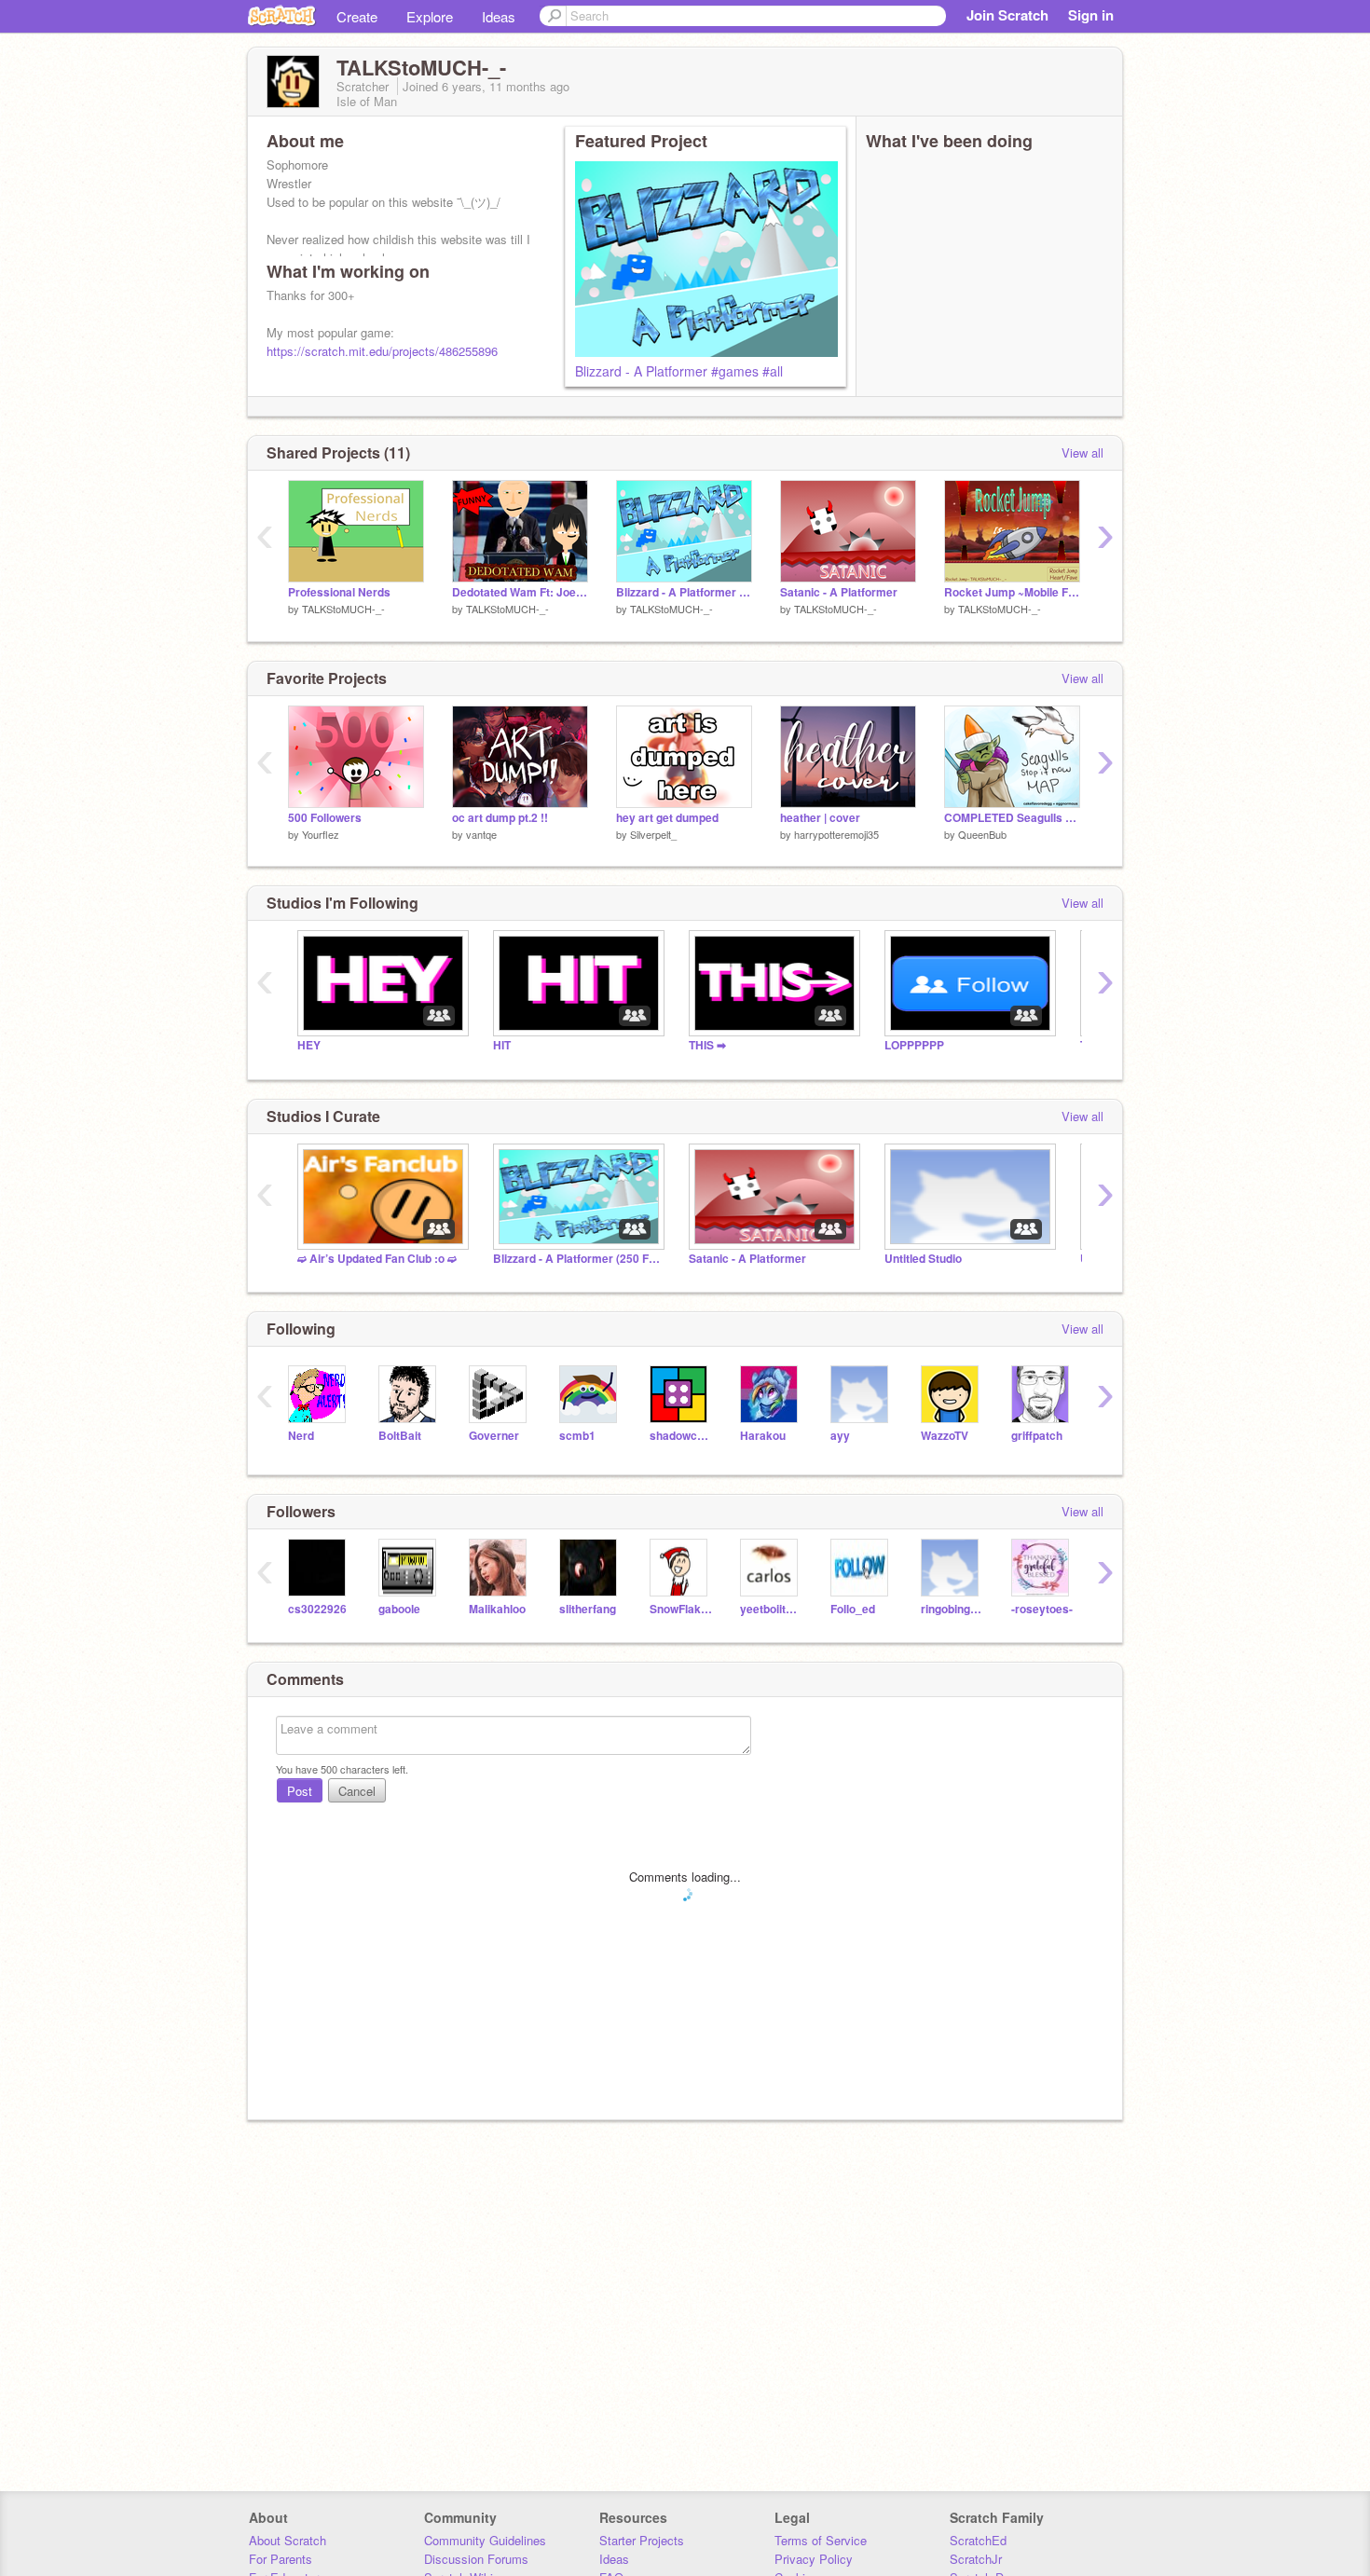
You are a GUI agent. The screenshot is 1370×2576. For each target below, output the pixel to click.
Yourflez (321, 834)
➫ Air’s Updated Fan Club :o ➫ (377, 1259)
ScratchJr (976, 2559)
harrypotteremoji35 (836, 834)
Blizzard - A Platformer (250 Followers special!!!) (577, 1259)
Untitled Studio (923, 1259)
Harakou (763, 1436)
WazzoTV (945, 1436)
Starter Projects (642, 2540)
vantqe (481, 834)
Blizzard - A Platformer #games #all (679, 371)
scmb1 (577, 1436)
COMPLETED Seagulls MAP (1012, 818)
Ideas (499, 16)
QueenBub (982, 834)
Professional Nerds (339, 592)
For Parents (281, 2559)
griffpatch (1037, 1436)
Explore (430, 16)
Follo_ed (853, 1609)
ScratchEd (978, 2540)
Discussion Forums (476, 2559)
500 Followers (325, 818)
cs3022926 (317, 1609)
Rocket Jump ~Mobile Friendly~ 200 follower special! (1012, 592)
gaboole (399, 1609)
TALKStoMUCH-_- (343, 609)
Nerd (301, 1436)
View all (1082, 452)
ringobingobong (952, 1609)
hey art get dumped (667, 818)
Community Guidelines (485, 2540)
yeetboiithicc (771, 1609)
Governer (494, 1436)
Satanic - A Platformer (839, 592)
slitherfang (588, 1609)
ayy (840, 1436)
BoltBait (400, 1436)
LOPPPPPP (914, 1045)
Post (300, 1791)
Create (357, 16)
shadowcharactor (681, 1436)
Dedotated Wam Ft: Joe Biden (520, 592)
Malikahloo (497, 1609)
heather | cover (820, 818)
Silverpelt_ (653, 834)
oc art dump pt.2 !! (500, 818)
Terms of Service (821, 2540)
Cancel (357, 1791)
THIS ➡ (707, 1045)
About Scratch (288, 2540)
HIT (502, 1045)
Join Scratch (1007, 15)
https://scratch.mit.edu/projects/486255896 (382, 351)
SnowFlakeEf (681, 1609)
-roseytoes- (1042, 1609)
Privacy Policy (814, 2559)
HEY (309, 1045)
